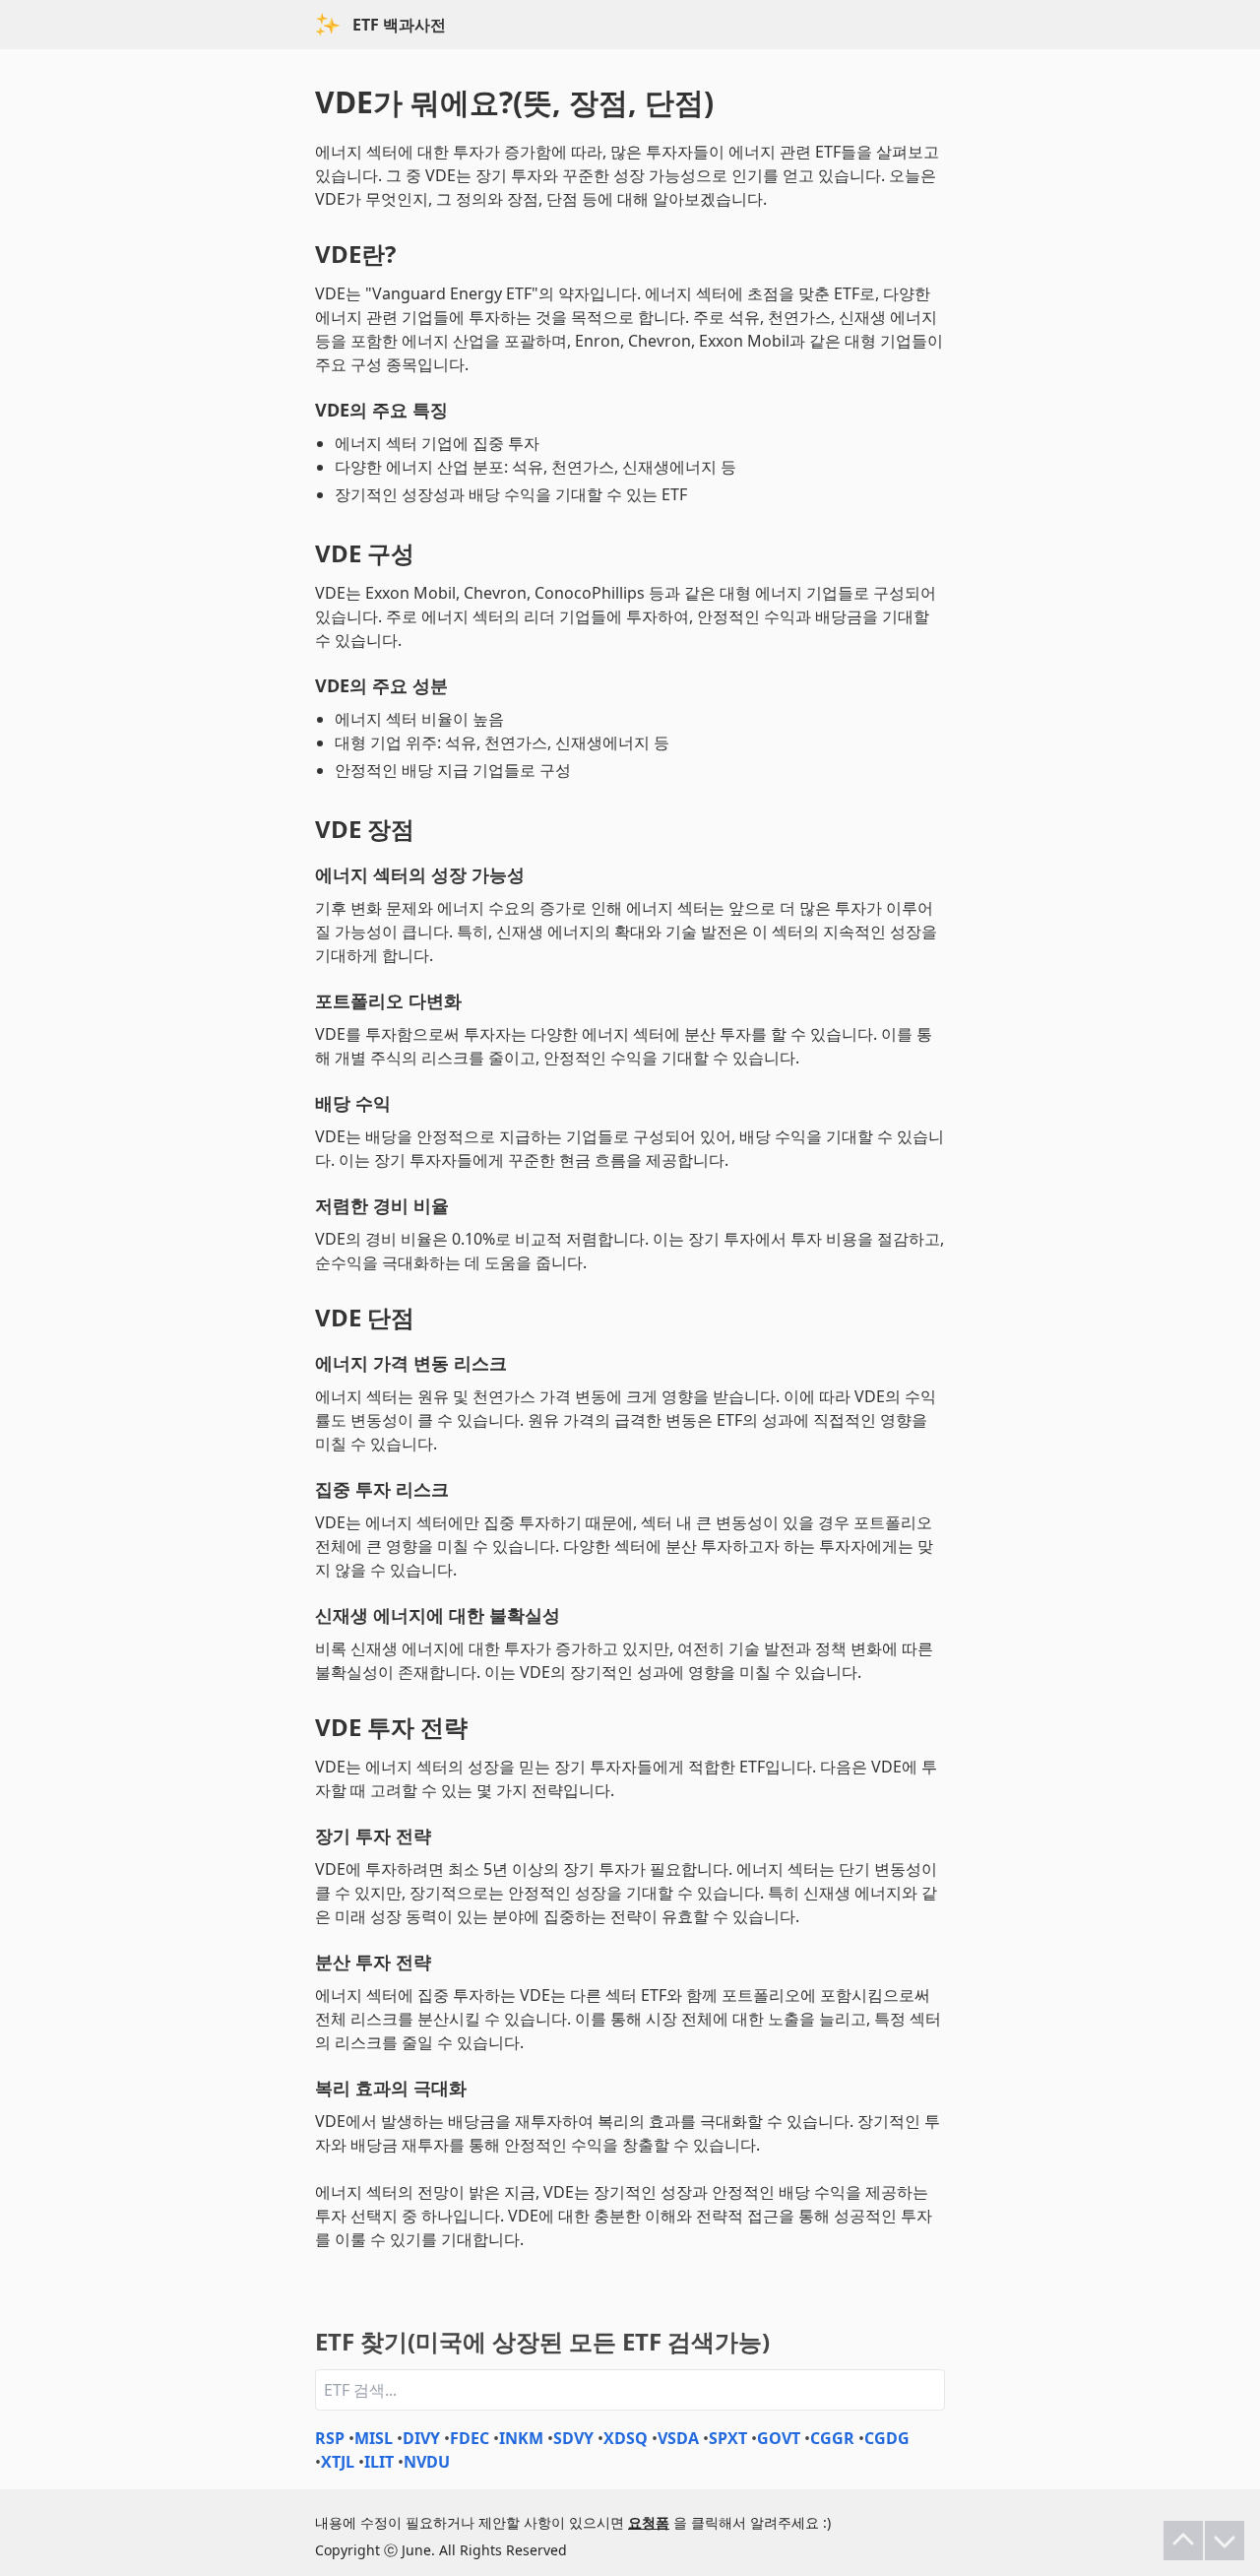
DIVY (421, 2438)
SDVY (573, 2438)
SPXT (728, 2438)
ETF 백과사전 (399, 25)
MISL (374, 2438)
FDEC (470, 2438)
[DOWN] (1225, 2541)
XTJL (338, 2462)
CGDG (887, 2438)
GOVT (779, 2438)
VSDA (678, 2438)
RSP (330, 2438)
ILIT (379, 2462)
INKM (521, 2438)
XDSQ (626, 2438)
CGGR (832, 2438)
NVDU (427, 2462)
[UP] (1183, 2541)
